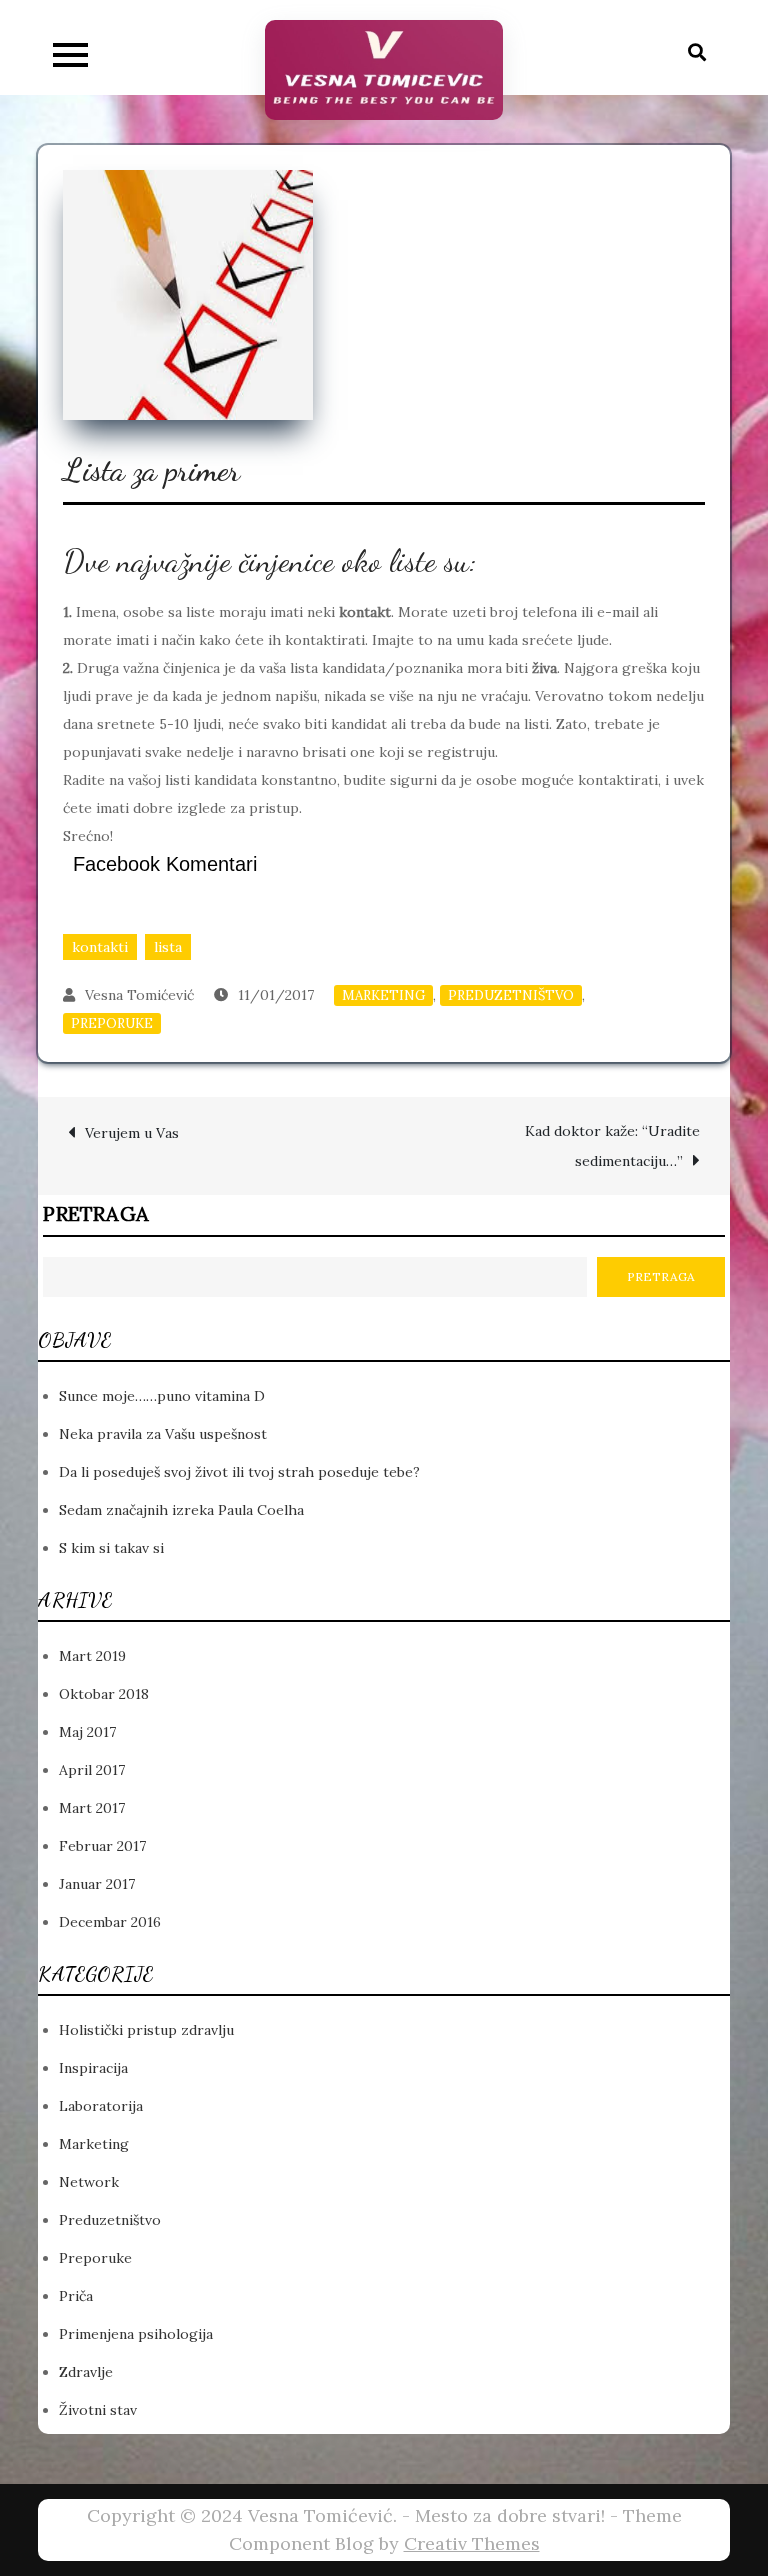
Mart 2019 (92, 1656)
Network (89, 2182)
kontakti (100, 947)
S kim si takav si (111, 1548)
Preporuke (112, 1023)
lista (168, 947)
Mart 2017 (92, 1808)
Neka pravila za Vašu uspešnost (163, 1434)
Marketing (383, 995)
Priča (76, 2296)
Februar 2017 (102, 1846)
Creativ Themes (472, 2543)
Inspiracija (93, 2068)
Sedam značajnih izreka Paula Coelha (181, 1510)
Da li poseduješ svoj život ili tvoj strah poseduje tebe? (239, 1472)
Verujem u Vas (132, 1133)
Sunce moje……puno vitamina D (162, 1396)
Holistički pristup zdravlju (146, 2030)
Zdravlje (86, 2372)
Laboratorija (101, 2106)
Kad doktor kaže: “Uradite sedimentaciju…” (612, 1146)
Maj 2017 (87, 1732)
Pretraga (96, 1213)
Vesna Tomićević (139, 995)
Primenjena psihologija (136, 2334)
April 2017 (92, 1770)
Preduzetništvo (511, 995)
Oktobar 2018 (104, 1694)
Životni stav (98, 2410)
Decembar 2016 (110, 1922)
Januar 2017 (97, 1884)
